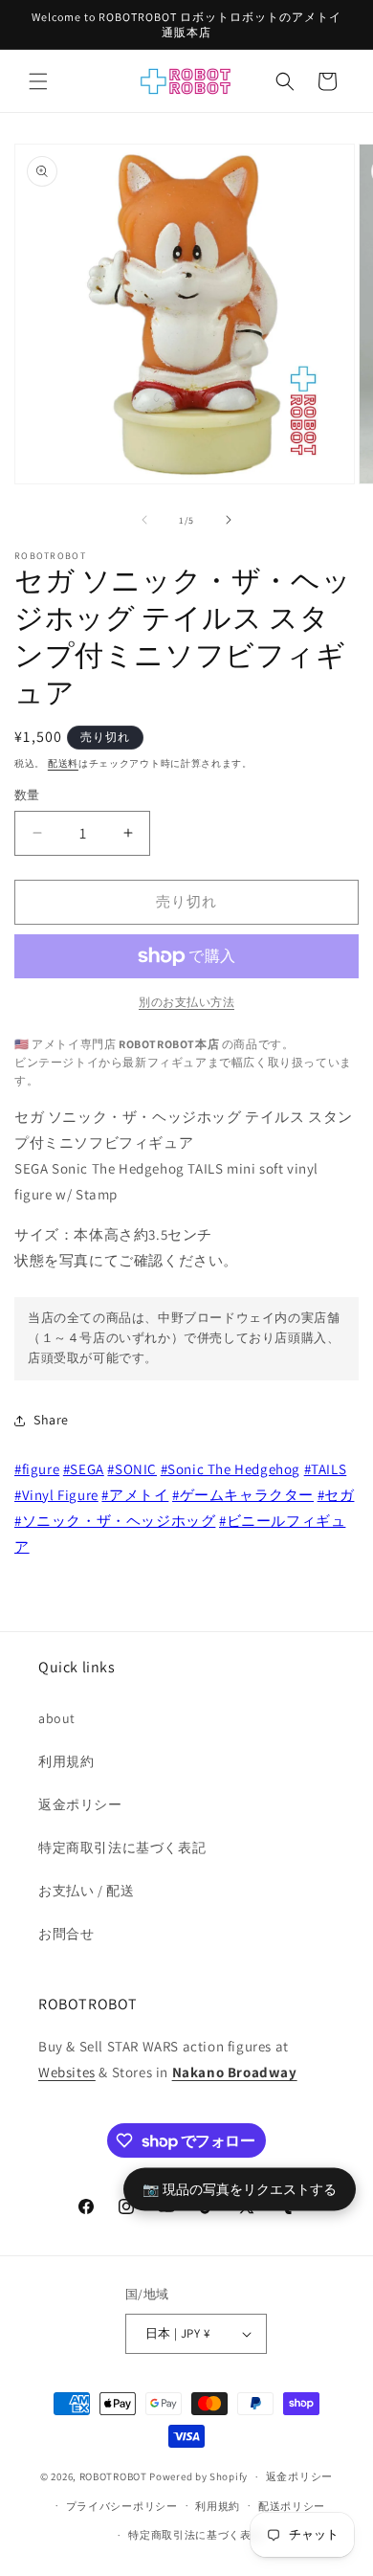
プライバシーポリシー (122, 2506)
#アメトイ (135, 1495)
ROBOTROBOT (113, 2476)
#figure (37, 1469)
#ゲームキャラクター (243, 1495)
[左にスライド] (144, 520)
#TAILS (326, 1469)
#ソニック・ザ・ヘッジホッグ (115, 1521)
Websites (67, 2072)
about (57, 1718)
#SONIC (132, 1469)
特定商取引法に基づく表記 (122, 1848)
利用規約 (66, 1761)
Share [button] (51, 1420)
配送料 (63, 763)
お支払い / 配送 (86, 1891)
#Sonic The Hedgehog (230, 1469)
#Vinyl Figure (56, 1495)
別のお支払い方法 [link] (186, 1002)
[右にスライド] (229, 520)
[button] (38, 81)
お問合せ (66, 1934)
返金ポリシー (80, 1804)
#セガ (336, 1495)
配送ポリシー (292, 2506)
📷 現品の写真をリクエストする (240, 2189)
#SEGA (84, 1469)
